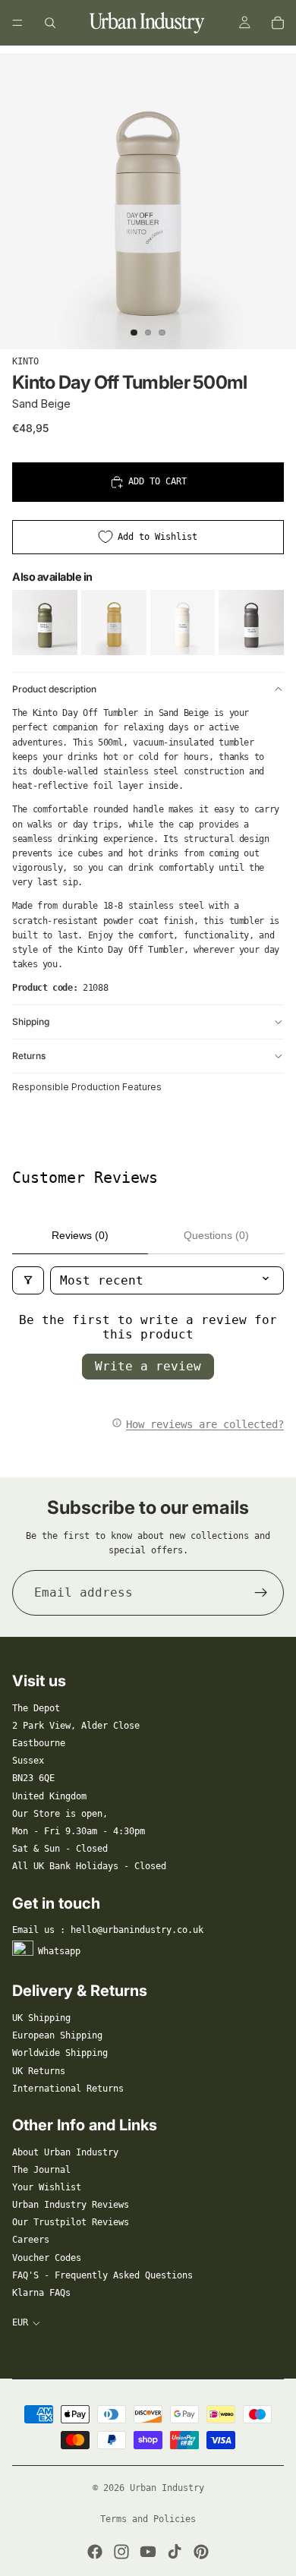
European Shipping (57, 2035)
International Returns (68, 2089)
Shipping (31, 1022)
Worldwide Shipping (60, 2053)
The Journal (41, 2170)
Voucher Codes (47, 2258)
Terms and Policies (148, 2519)
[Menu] (17, 23)
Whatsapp (59, 1951)
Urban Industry (167, 2488)
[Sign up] (261, 1593)
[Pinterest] (201, 2552)
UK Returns (39, 2071)
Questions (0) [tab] (216, 1235)
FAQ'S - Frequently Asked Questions (102, 2275)
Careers (31, 2240)
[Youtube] (148, 2552)
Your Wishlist (47, 2187)
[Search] (50, 23)
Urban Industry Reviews (71, 2205)
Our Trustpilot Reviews (71, 2222)
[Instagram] (121, 2552)
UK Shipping (41, 2018)
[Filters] (28, 1280)
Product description (54, 689)
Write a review (148, 1366)
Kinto (25, 361)
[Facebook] (95, 2552)
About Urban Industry (65, 2152)
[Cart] (278, 23)
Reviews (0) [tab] (80, 1235)
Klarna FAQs (41, 2293)
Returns (29, 1056)
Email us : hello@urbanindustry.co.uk (108, 1930)
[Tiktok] (175, 2552)
